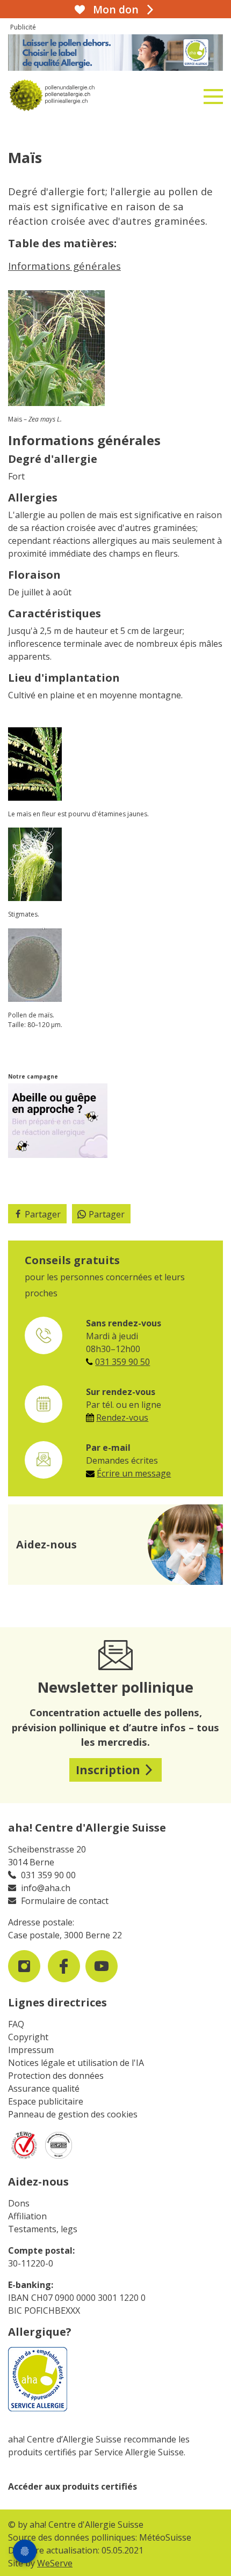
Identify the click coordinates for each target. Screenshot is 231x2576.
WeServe (55, 2563)
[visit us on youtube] (102, 1966)
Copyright (28, 2037)
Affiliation (27, 2216)
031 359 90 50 (122, 1362)
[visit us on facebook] (64, 1966)
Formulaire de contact (65, 1901)
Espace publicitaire (46, 2101)
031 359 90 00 (48, 1875)
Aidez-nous (38, 2182)
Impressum (31, 2050)
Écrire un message (134, 1473)
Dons (19, 2203)
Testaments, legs (43, 2229)
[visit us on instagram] (24, 1966)
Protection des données (56, 2076)
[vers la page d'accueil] (80, 95)
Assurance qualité (44, 2088)
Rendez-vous (122, 1418)
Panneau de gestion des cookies (73, 2114)
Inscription (108, 1770)
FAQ (16, 2024)
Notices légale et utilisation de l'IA (76, 2063)
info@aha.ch (46, 1888)
